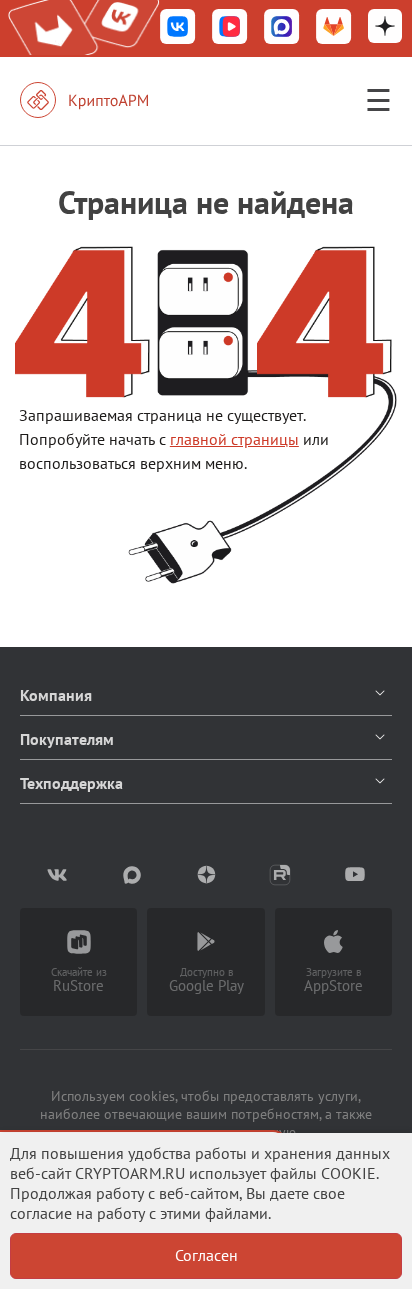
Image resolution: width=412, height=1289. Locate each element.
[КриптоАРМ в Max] (282, 28)
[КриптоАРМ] (105, 100)
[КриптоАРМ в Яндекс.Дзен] (385, 28)
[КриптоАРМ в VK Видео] (230, 28)
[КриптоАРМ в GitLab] (334, 28)
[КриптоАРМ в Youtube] (355, 875)
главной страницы (234, 439)
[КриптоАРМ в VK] (178, 28)
